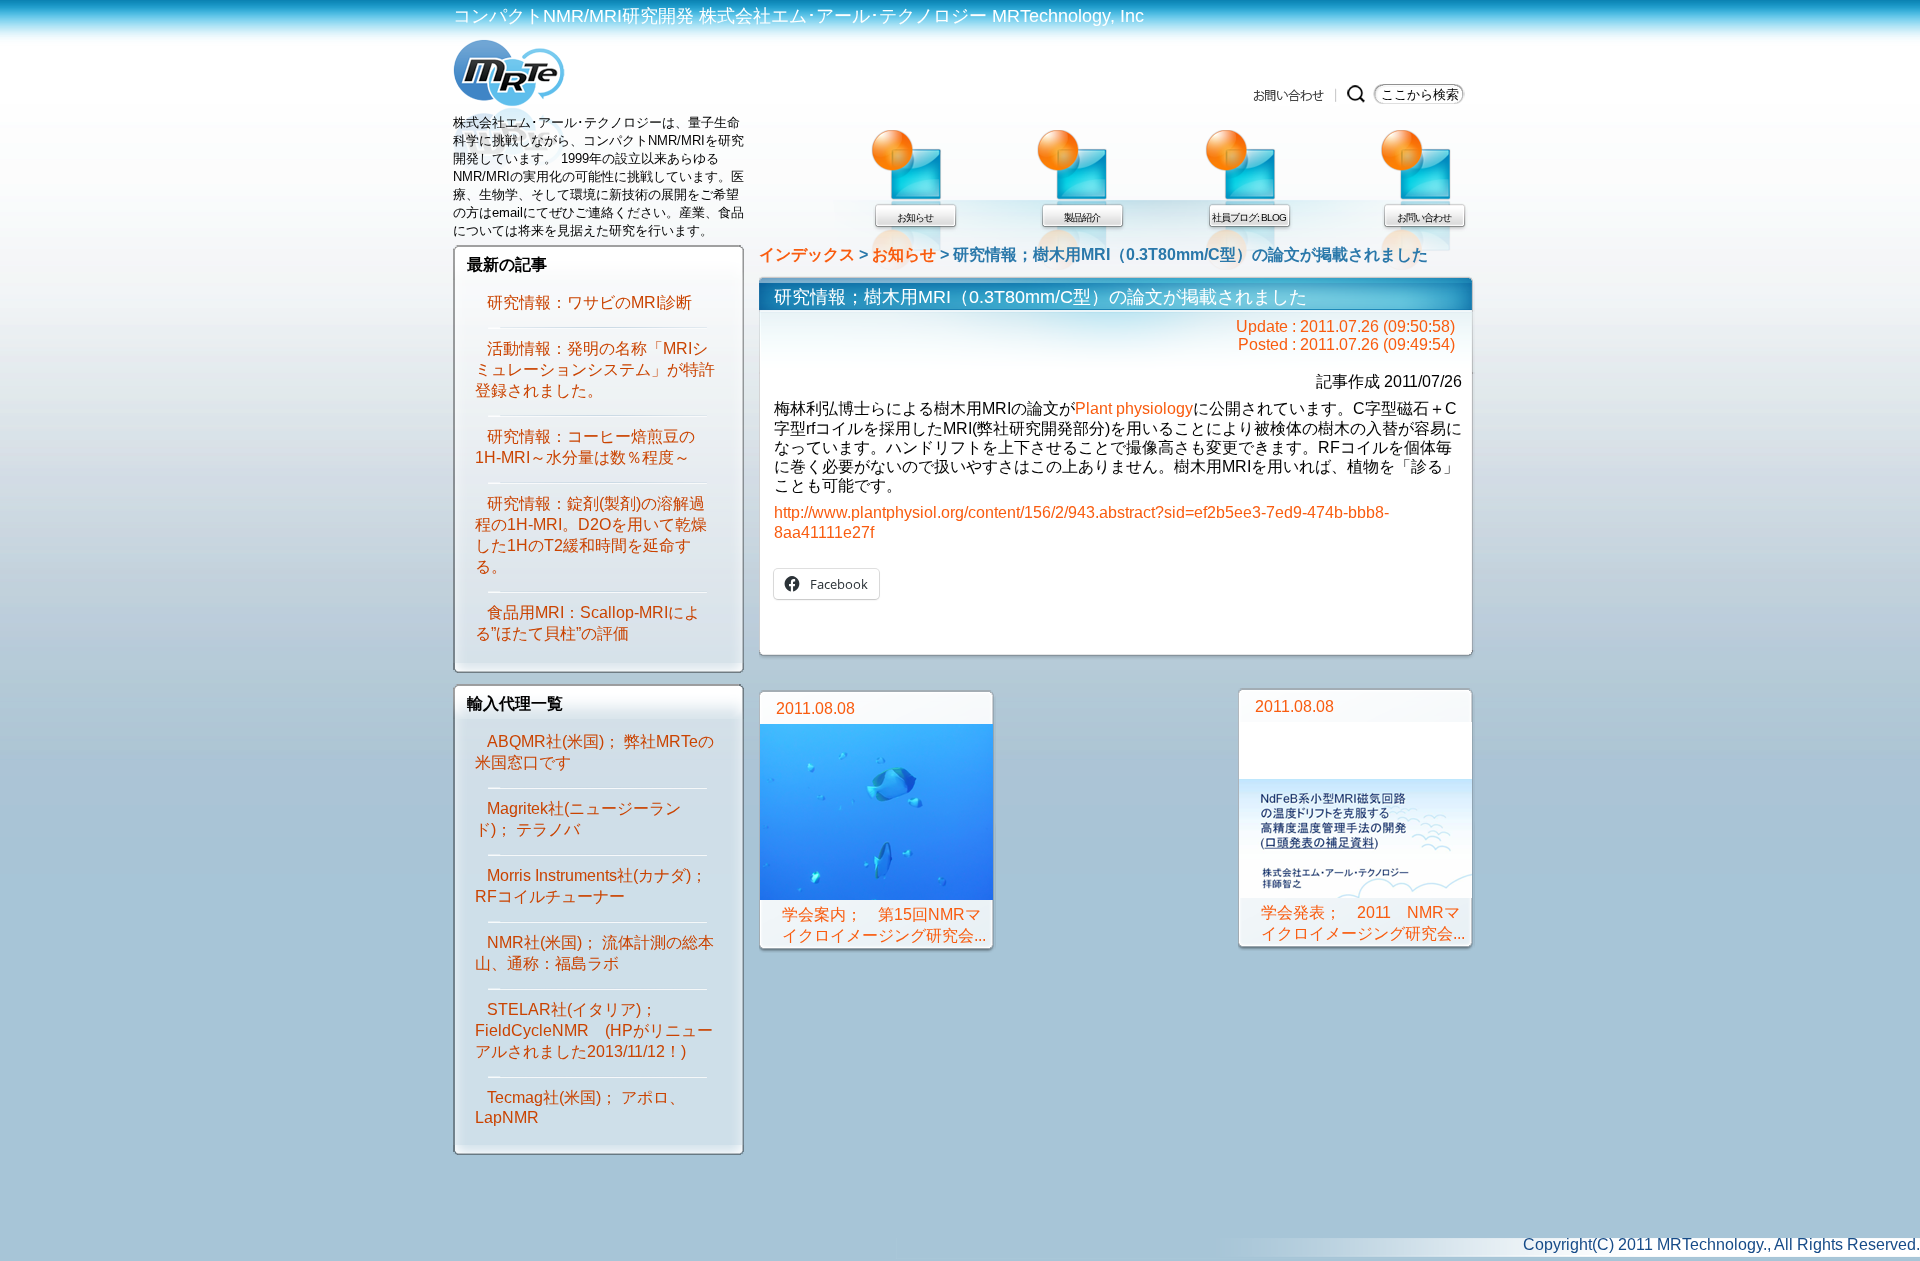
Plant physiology (1134, 408)
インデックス (807, 254)
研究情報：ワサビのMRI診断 (589, 302)
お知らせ (904, 254)
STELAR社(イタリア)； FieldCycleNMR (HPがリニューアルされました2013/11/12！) (594, 1030)
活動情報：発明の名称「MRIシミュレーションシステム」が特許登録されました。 (595, 369)
